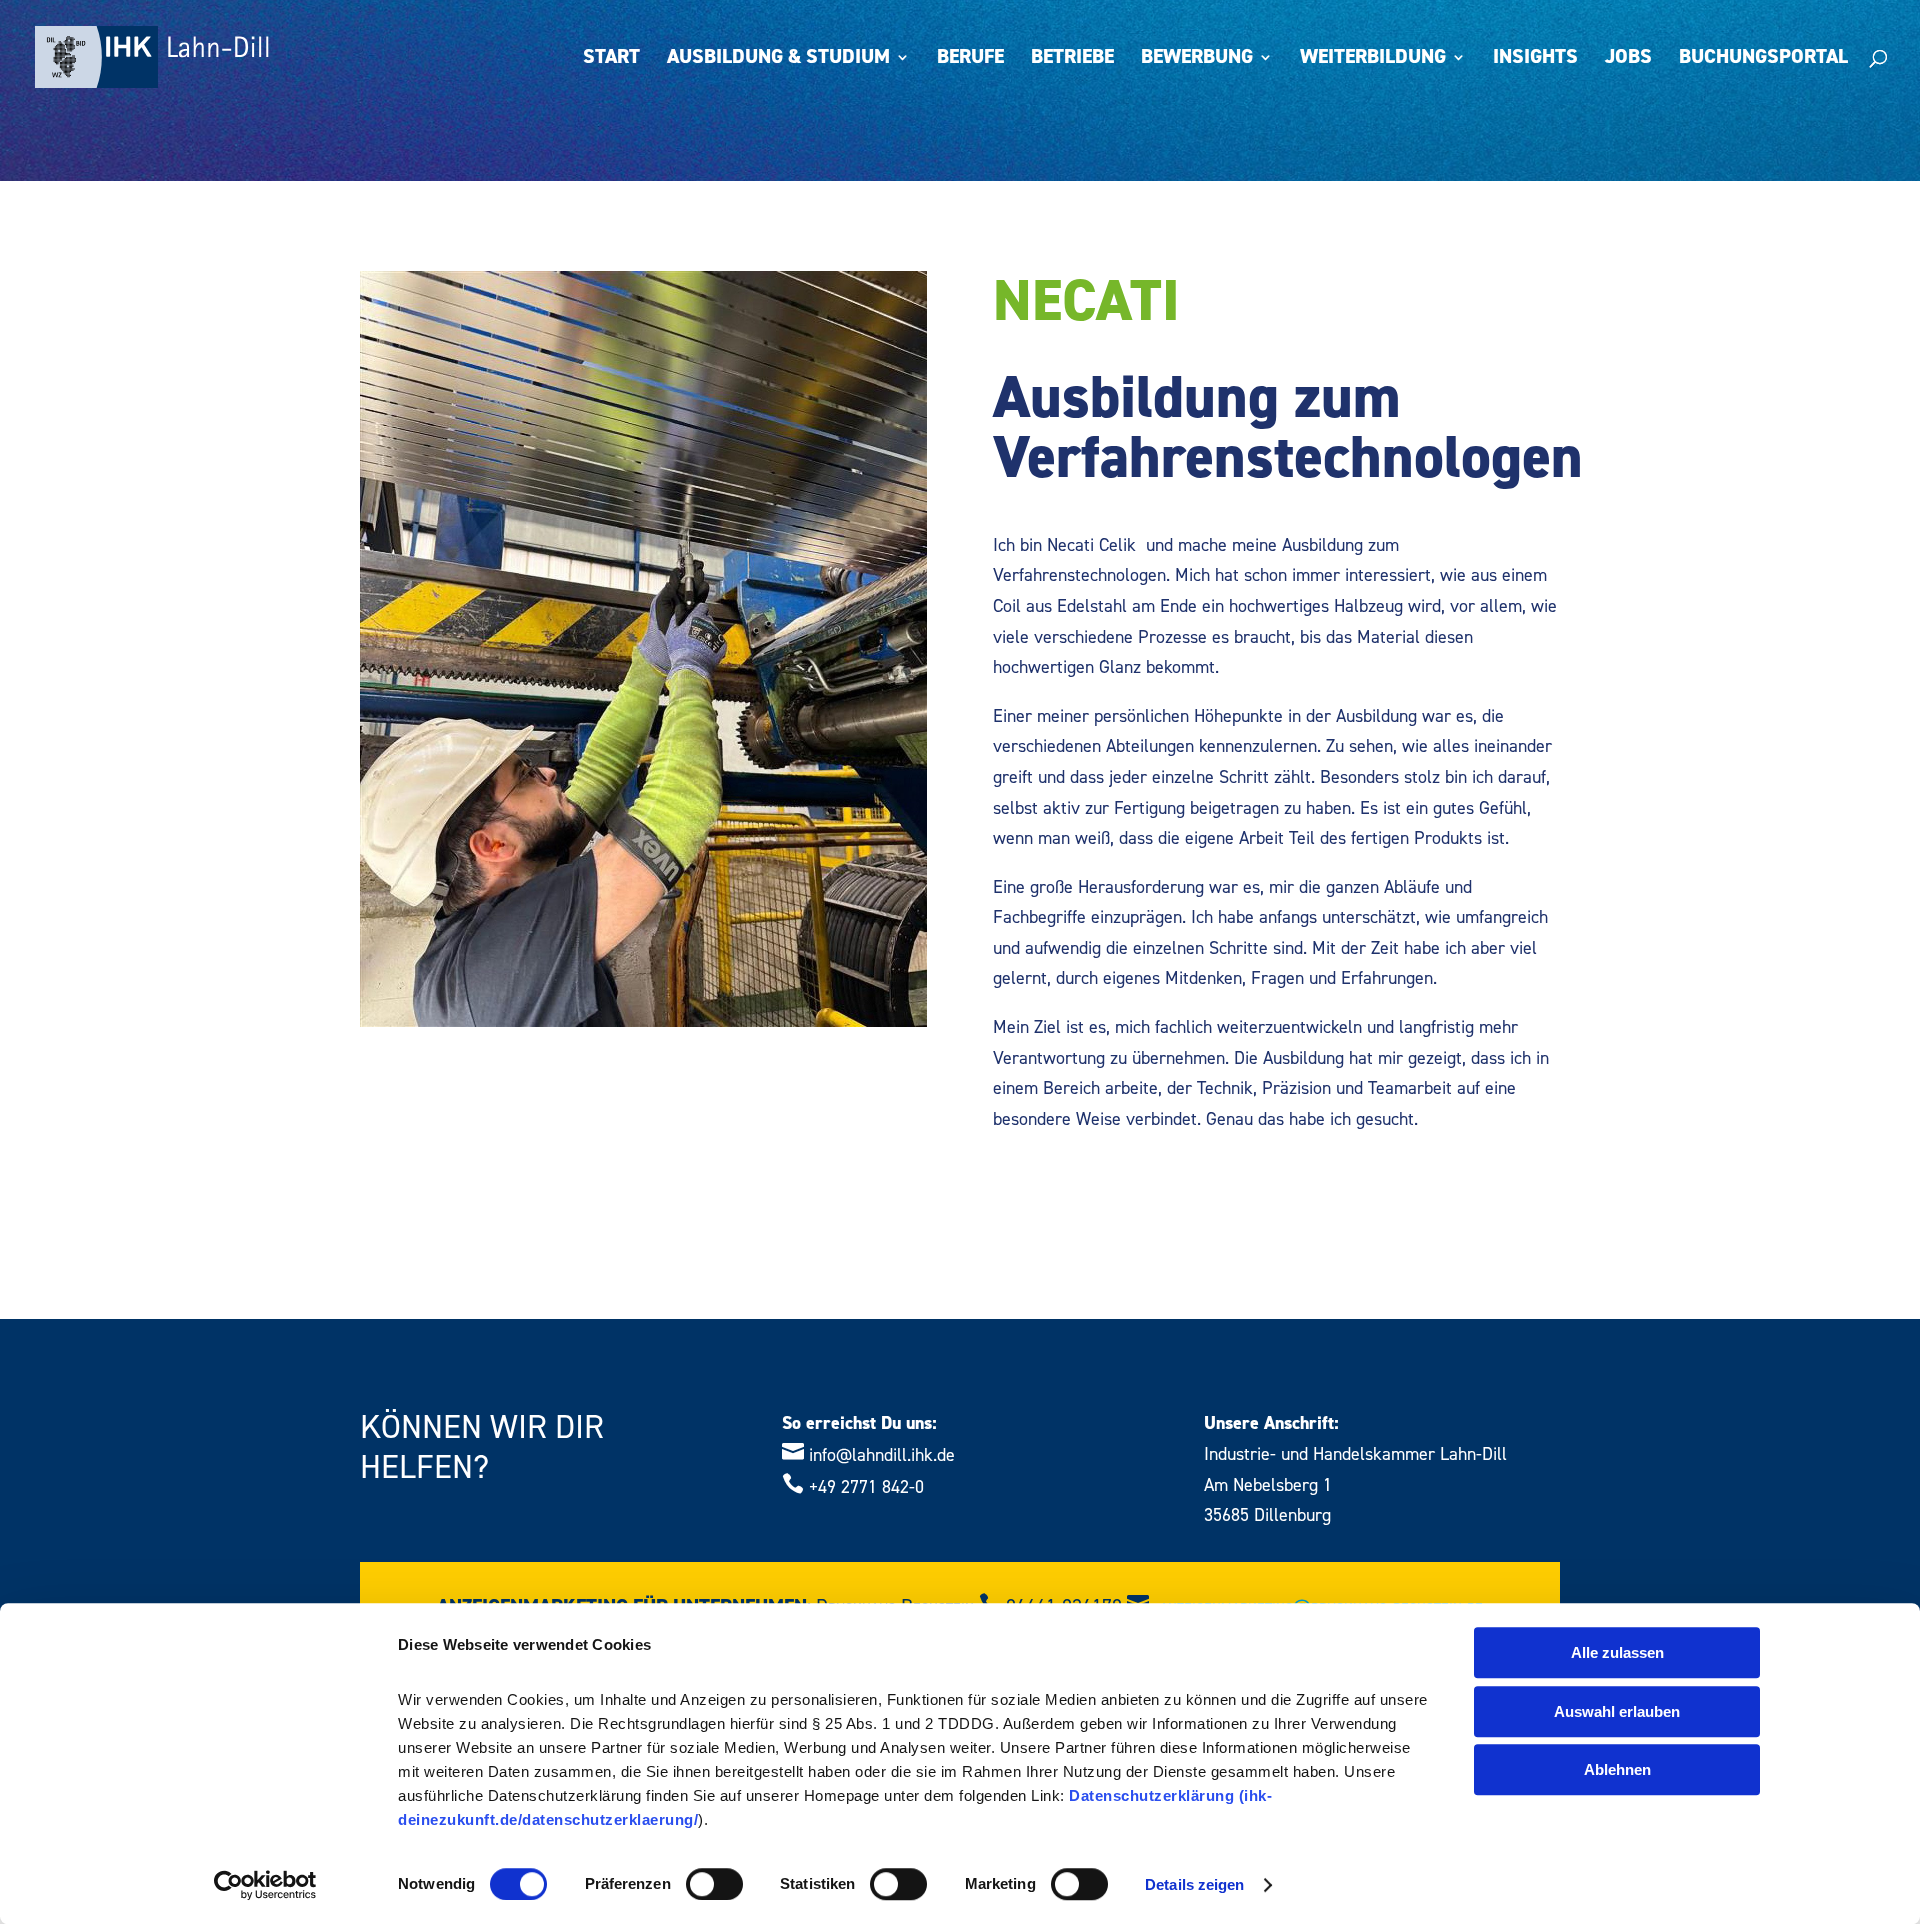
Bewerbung (1197, 59)
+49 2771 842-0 (866, 1487)
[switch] (714, 1884)
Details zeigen (1194, 1884)
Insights (1535, 59)
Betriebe (1072, 59)
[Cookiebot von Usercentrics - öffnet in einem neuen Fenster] (265, 1885)
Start (611, 59)
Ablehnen (1617, 1769)
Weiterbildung (1373, 59)
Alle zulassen (1617, 1652)
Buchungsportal (1763, 59)
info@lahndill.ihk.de (882, 1455)
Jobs (1628, 59)
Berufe (970, 59)
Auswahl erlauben (1617, 1711)
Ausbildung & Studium (778, 59)
